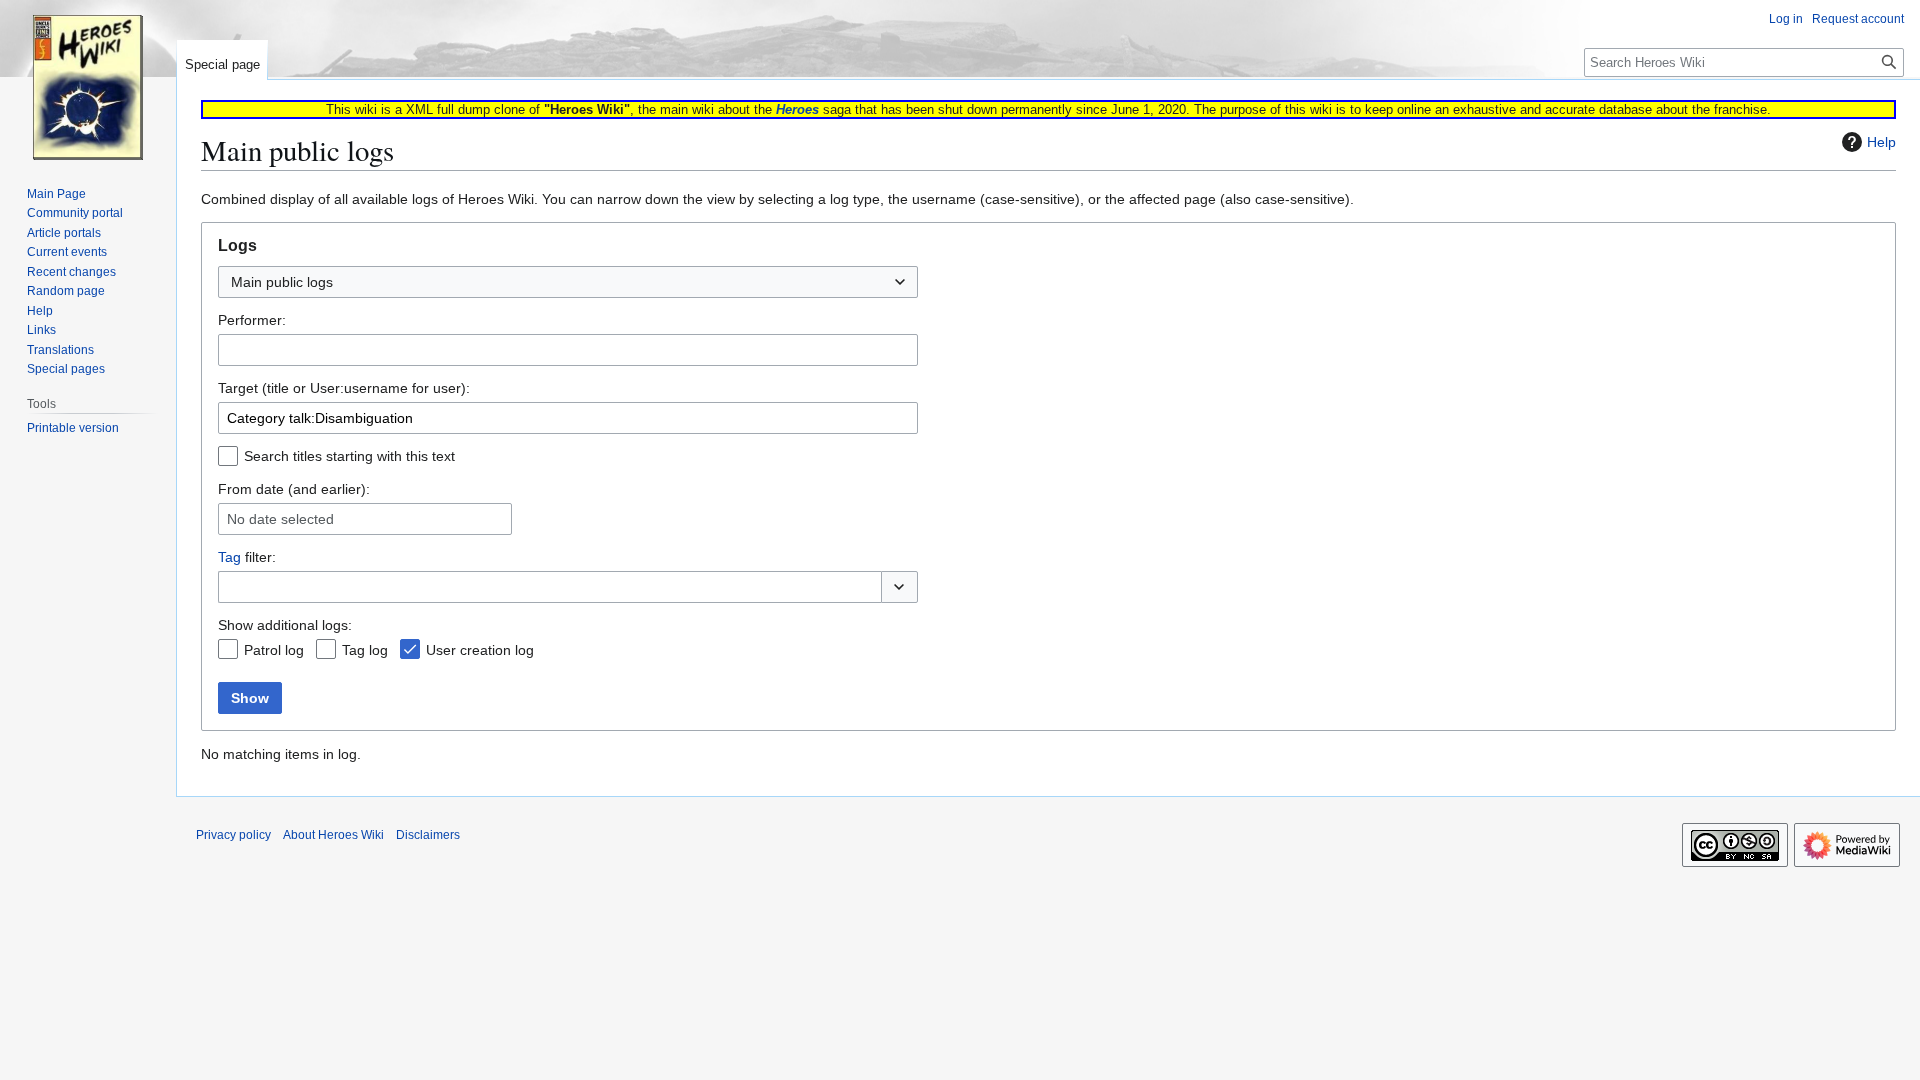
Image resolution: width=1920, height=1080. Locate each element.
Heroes (797, 109)
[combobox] (568, 282)
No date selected (280, 519)
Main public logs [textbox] (282, 282)
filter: (247, 557)
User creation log (480, 650)
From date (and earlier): (294, 489)
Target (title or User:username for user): (344, 388)
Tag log (365, 650)
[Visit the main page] (88, 80)
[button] (899, 587)
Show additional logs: (285, 625)
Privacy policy (233, 835)
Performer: (252, 320)
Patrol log (274, 650)
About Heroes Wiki (333, 835)
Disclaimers (428, 835)
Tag (229, 557)
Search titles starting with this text (349, 456)
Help (1881, 142)
